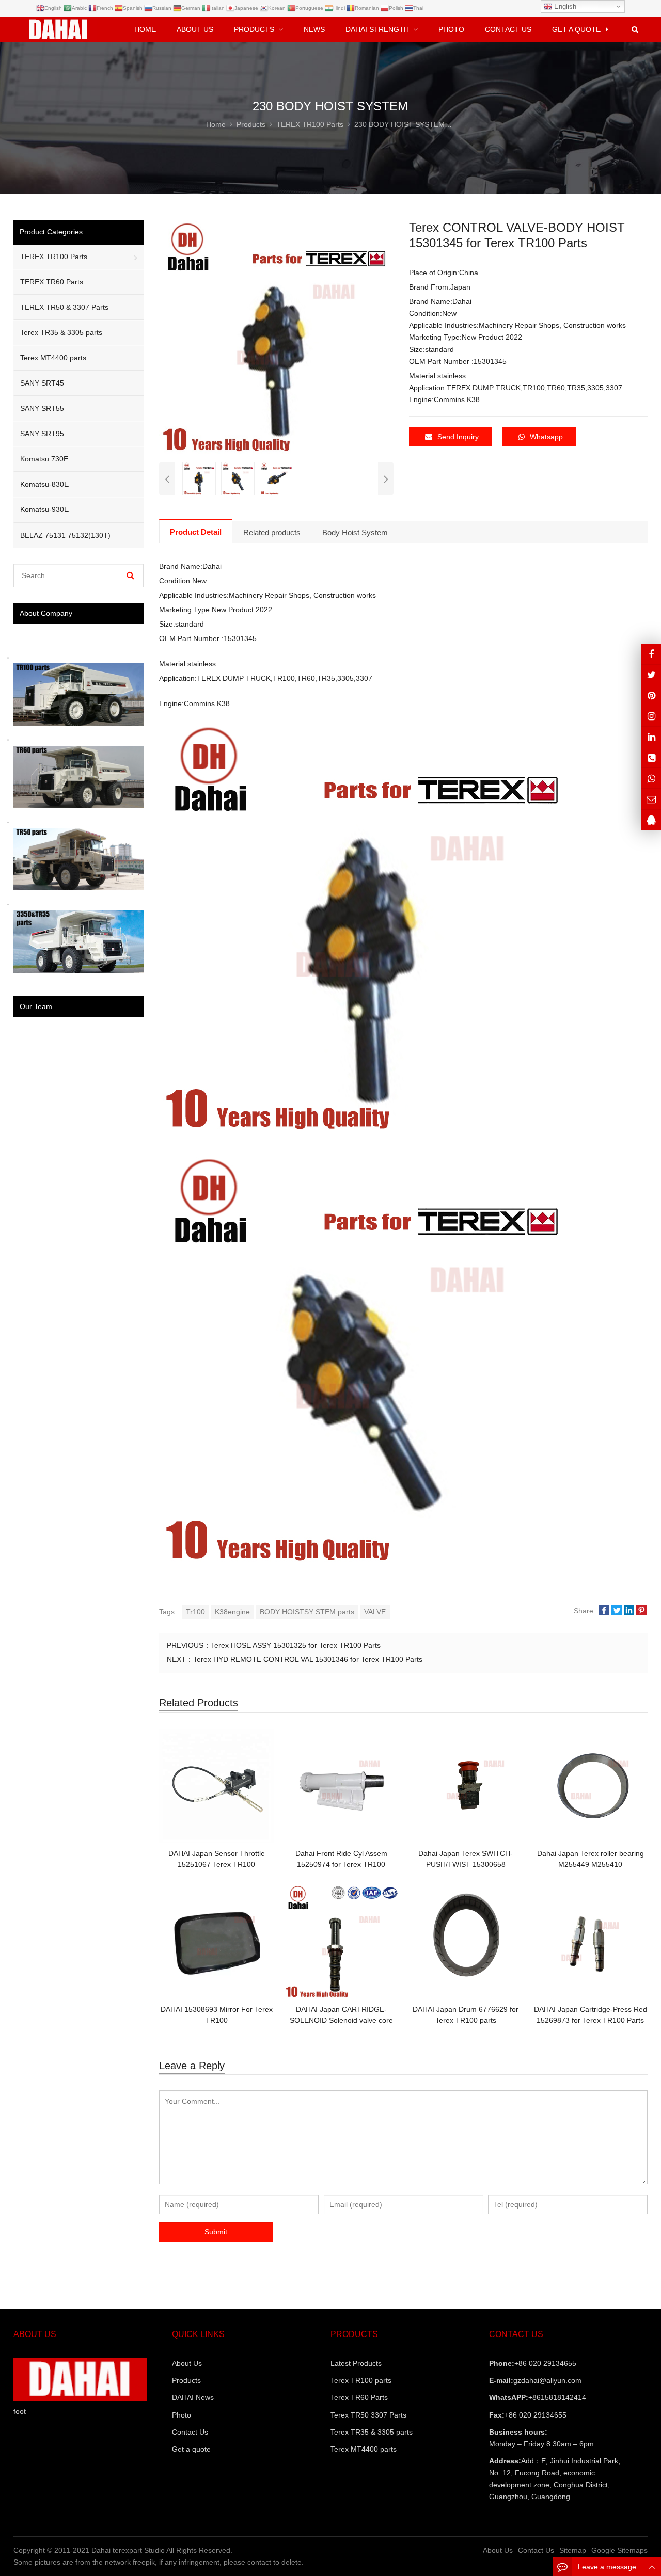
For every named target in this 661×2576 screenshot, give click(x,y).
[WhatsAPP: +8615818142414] (651, 778)
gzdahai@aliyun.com (547, 2380)
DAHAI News (193, 2397)
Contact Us (190, 2432)
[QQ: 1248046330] (651, 820)
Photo (182, 2415)
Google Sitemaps (619, 2550)
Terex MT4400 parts (53, 358)
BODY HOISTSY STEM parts (307, 1612)
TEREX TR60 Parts (52, 282)
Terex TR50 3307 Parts (368, 2415)
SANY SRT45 (42, 383)
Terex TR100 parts (361, 2380)
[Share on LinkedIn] (629, 1611)
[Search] (130, 575)
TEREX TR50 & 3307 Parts (64, 307)
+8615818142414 (557, 2397)
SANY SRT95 (42, 434)
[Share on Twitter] (617, 1611)
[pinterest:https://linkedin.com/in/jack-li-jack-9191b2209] (651, 737)
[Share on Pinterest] (641, 1611)
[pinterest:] (651, 716)
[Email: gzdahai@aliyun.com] (651, 799)
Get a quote (191, 2449)
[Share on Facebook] (604, 1611)
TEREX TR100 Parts (54, 257)
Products (186, 2380)
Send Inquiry (458, 437)
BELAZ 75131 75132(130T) (65, 535)
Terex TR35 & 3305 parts (61, 332)
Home (145, 29)
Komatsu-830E (44, 484)
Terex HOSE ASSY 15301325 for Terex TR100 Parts (296, 1645)
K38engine (232, 1612)
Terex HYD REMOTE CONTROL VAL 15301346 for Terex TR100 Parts (308, 1659)
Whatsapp (546, 437)
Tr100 (195, 1612)
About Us (187, 2363)
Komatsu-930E (44, 509)
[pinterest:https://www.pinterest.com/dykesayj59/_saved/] (651, 695)
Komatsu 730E (44, 459)
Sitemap (573, 2550)
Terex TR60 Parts (359, 2397)
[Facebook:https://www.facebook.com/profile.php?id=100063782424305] (651, 654)
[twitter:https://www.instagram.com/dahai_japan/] (651, 675)
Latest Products (356, 2363)
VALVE (375, 1612)
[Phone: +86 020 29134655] (651, 757)
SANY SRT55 (42, 408)
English (564, 6)
